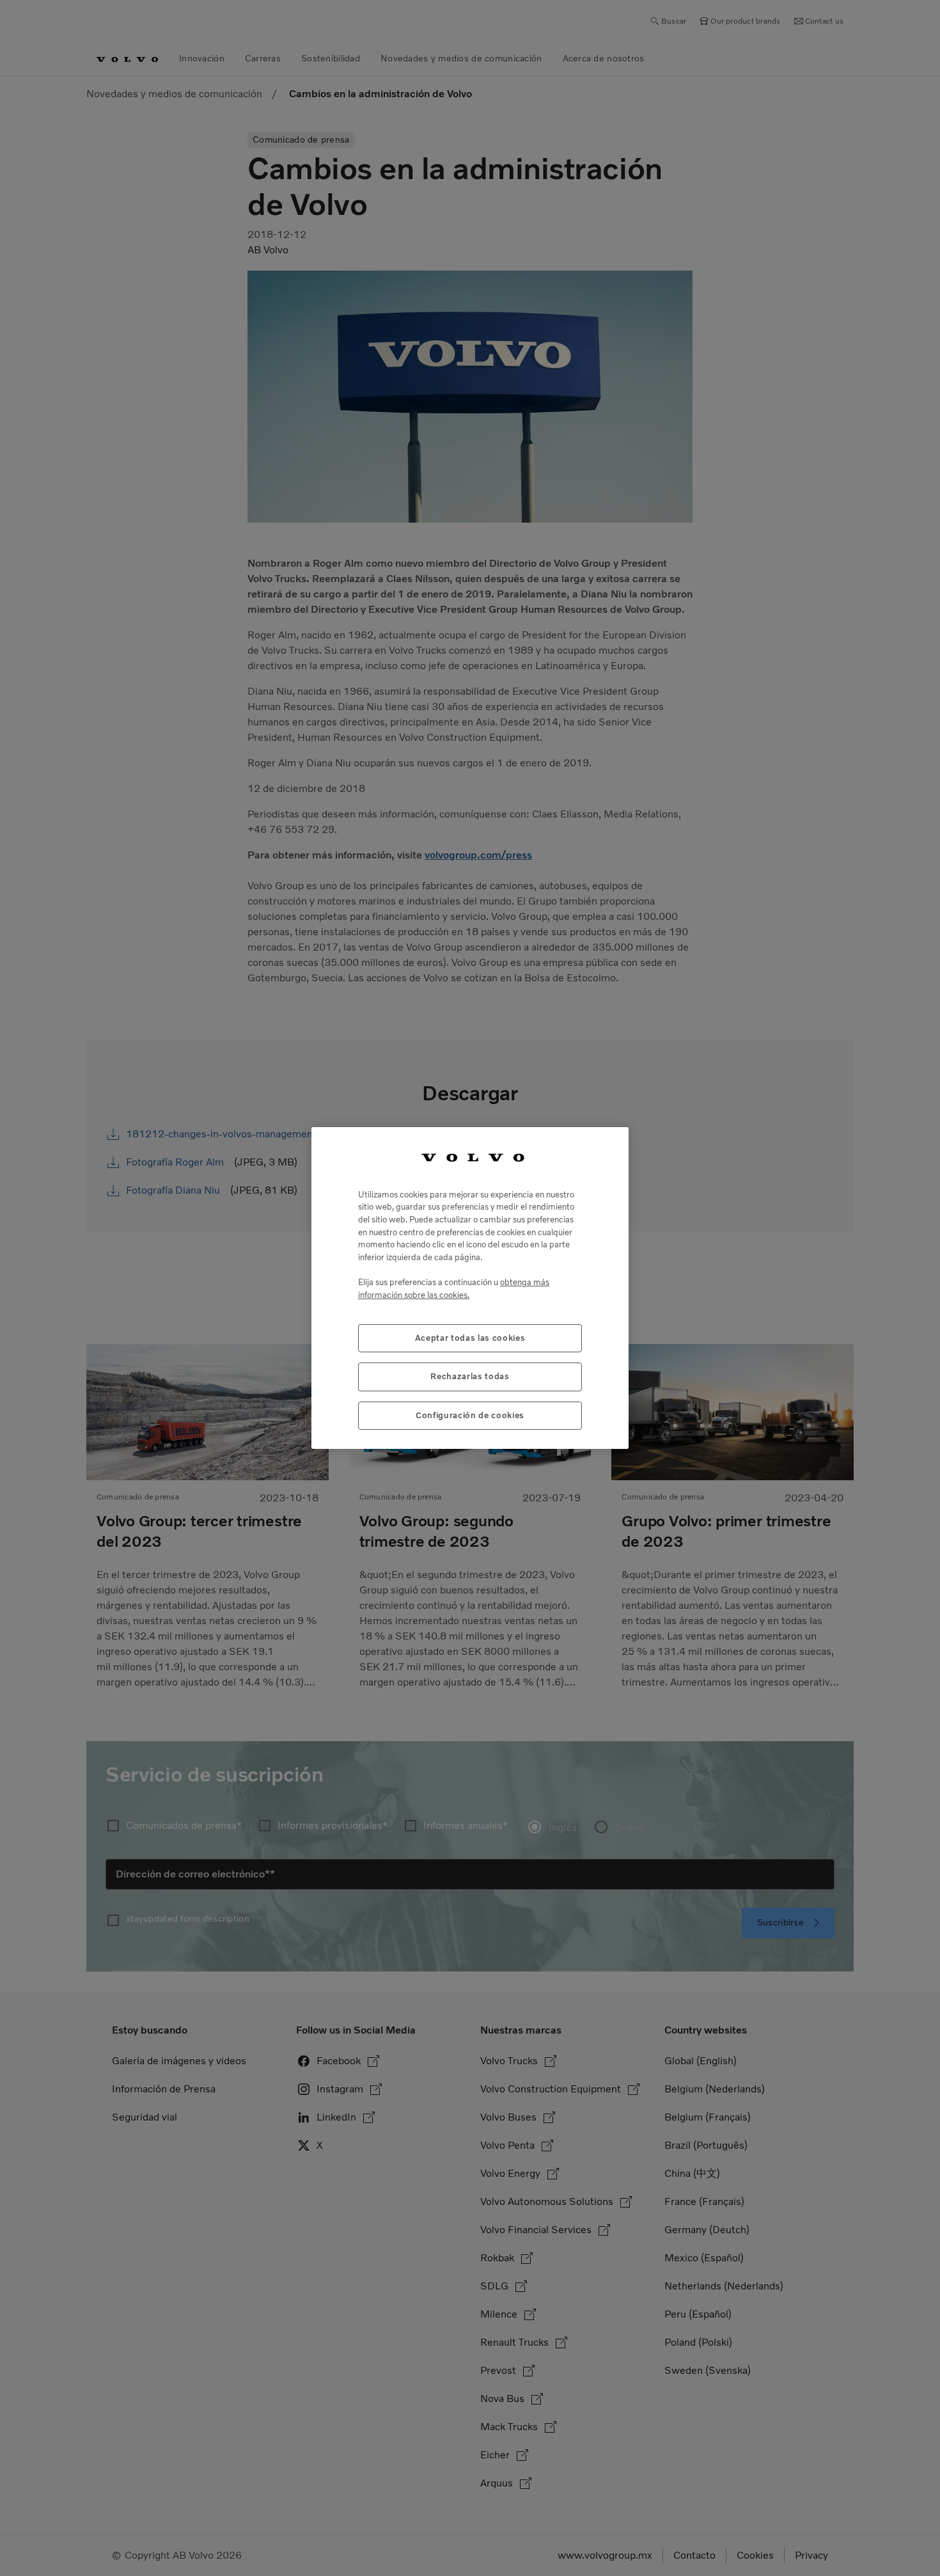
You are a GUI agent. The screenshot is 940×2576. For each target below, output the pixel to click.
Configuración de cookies (470, 1415)
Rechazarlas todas (470, 1376)
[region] (470, 1288)
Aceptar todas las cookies (470, 1338)
